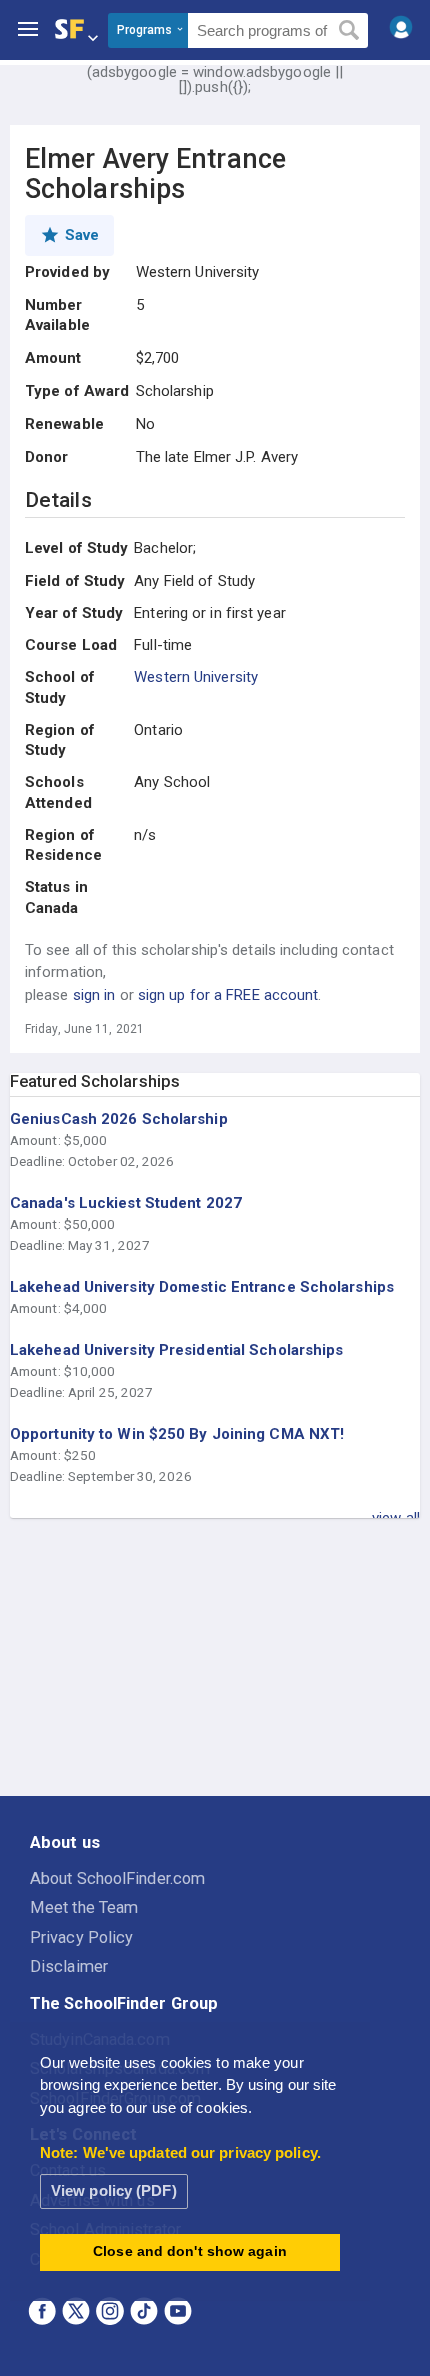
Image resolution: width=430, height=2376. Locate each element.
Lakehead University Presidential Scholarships (177, 1350)
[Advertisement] (215, 1658)
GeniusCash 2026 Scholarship (119, 1119)
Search (349, 31)
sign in (94, 995)
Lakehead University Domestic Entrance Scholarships (202, 1287)
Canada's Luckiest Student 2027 (126, 1203)
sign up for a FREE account (228, 995)
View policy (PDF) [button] (114, 2190)
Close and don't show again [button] (190, 2251)
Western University (196, 677)
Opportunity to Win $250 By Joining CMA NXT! (177, 1434)
